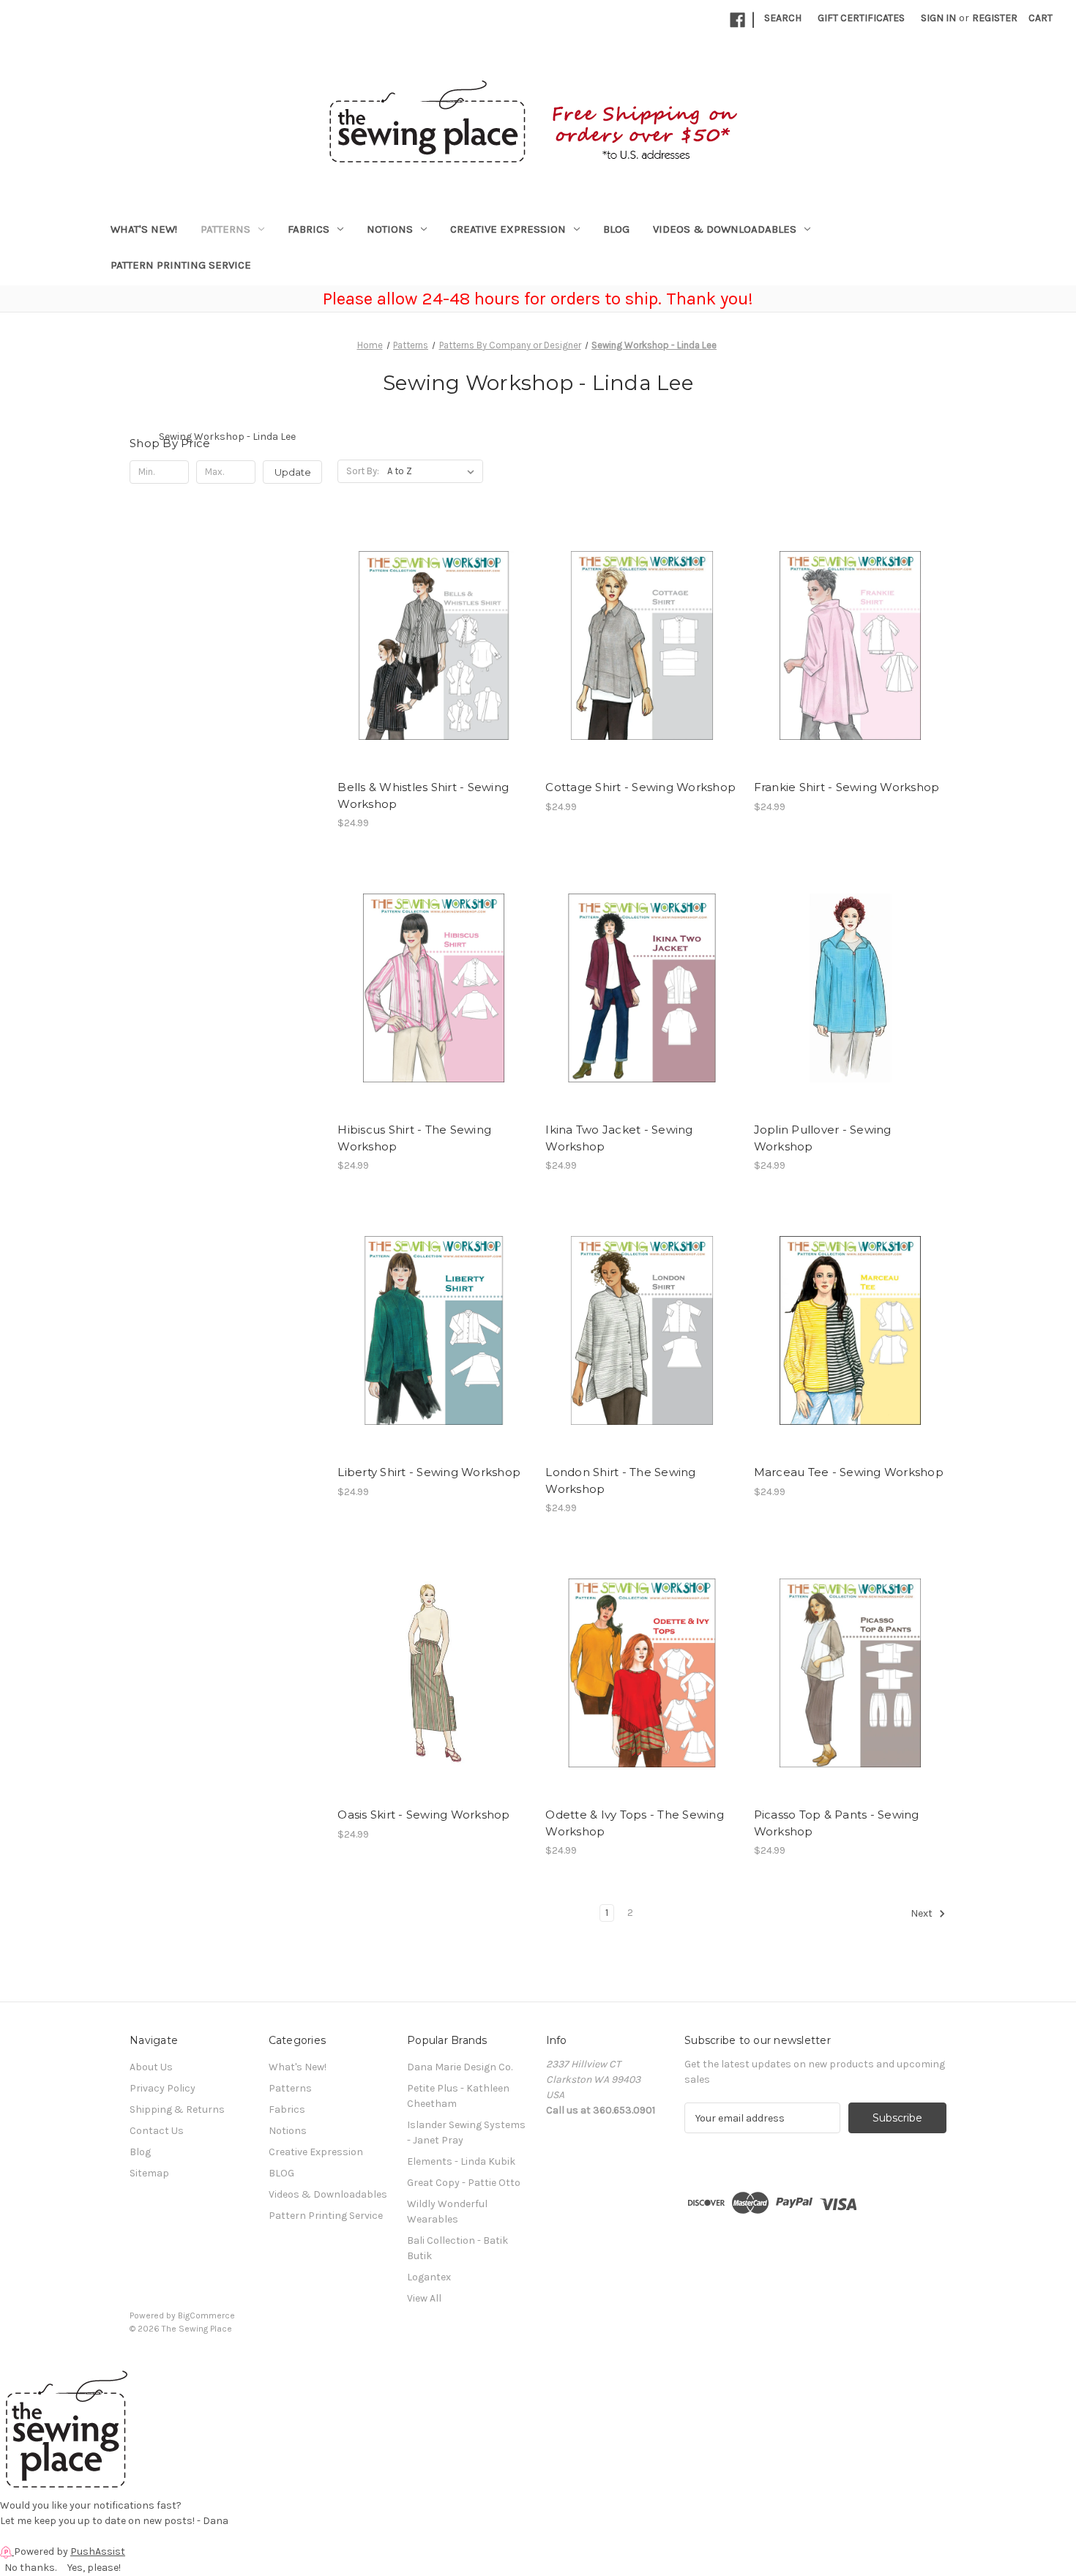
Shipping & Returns (177, 2109)
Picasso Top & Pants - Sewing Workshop (837, 1823)
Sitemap (149, 2173)
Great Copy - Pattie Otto (464, 2183)
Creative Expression (508, 229)
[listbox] (434, 471)
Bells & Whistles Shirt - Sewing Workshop (423, 795)
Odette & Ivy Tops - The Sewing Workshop (635, 1823)
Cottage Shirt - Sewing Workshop (640, 787)
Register (995, 18)
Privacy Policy (162, 2088)
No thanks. (30, 2568)
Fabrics (309, 229)
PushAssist (98, 2551)
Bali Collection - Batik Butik (457, 2248)
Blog (140, 2152)
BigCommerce (206, 2315)
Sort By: (363, 471)
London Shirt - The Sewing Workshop (620, 1480)
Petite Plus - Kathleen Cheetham (458, 2096)
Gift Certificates (861, 18)
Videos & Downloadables (725, 229)
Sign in (938, 18)
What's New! (144, 229)
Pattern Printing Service (181, 265)
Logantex (429, 2277)
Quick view (433, 632)
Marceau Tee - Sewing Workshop (849, 1472)
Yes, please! (94, 2568)
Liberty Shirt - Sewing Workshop (429, 1472)
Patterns (225, 229)
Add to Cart (434, 658)
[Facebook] (737, 20)
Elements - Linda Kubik (461, 2161)
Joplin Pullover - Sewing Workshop (823, 1138)
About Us (151, 2067)
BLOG (616, 229)
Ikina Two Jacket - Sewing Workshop (619, 1138)
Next (923, 1914)
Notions (390, 229)
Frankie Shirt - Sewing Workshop (847, 787)
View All (424, 2298)
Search (783, 18)
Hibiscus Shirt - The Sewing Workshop (414, 1138)
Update (293, 472)
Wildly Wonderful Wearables (447, 2212)
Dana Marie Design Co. (460, 2067)
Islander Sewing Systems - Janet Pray (466, 2133)
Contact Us (157, 2131)
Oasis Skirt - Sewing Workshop (423, 1815)
